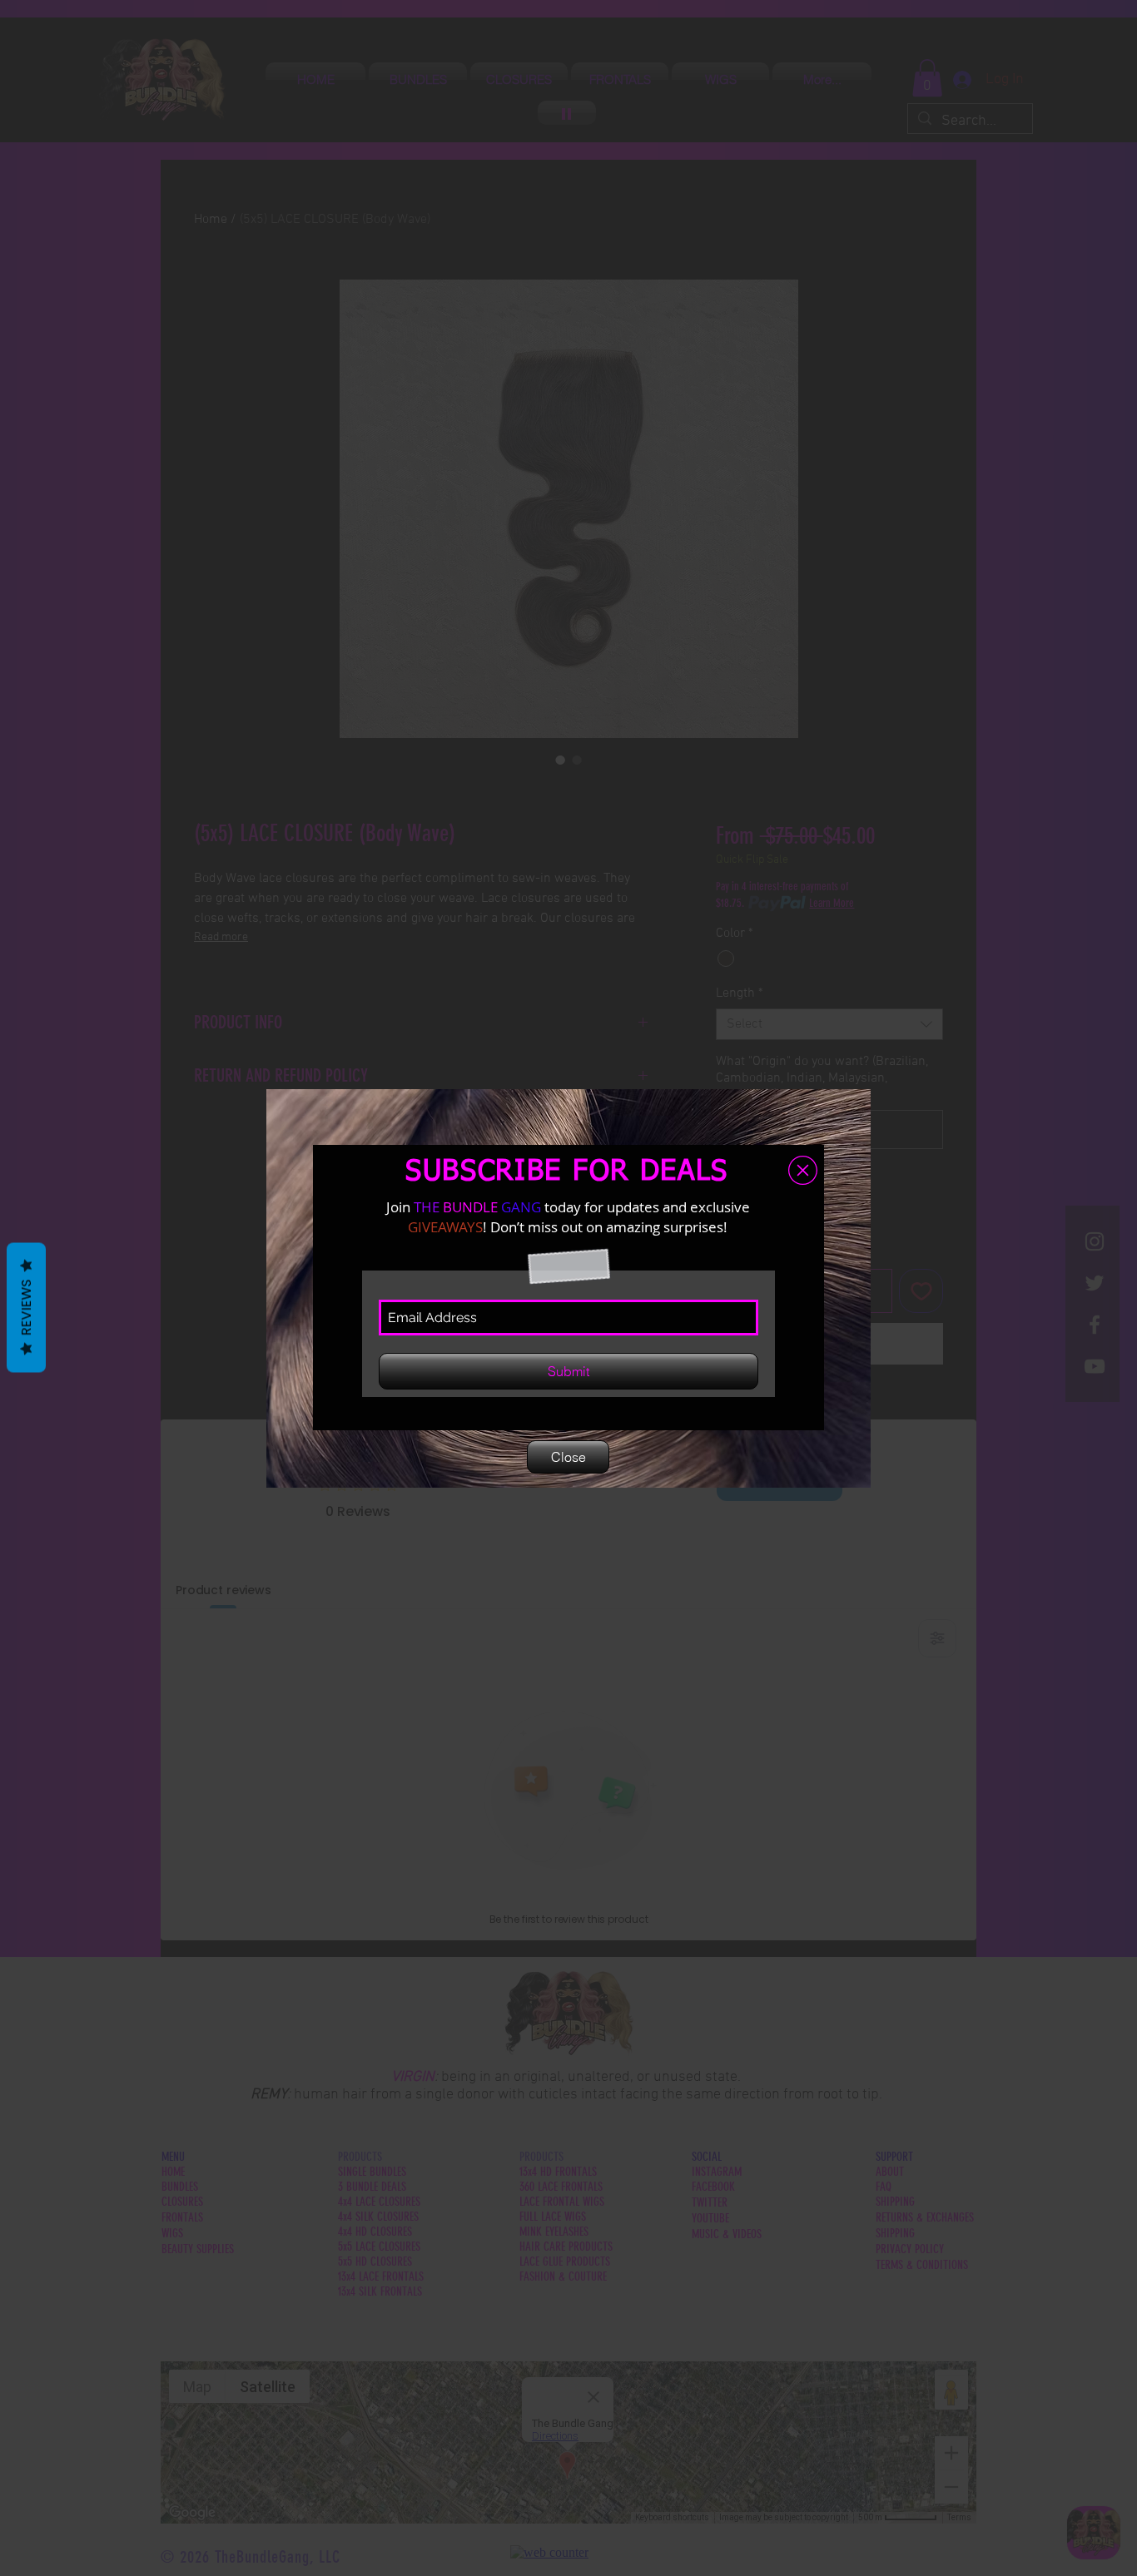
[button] (803, 1170)
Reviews (26, 1308)
